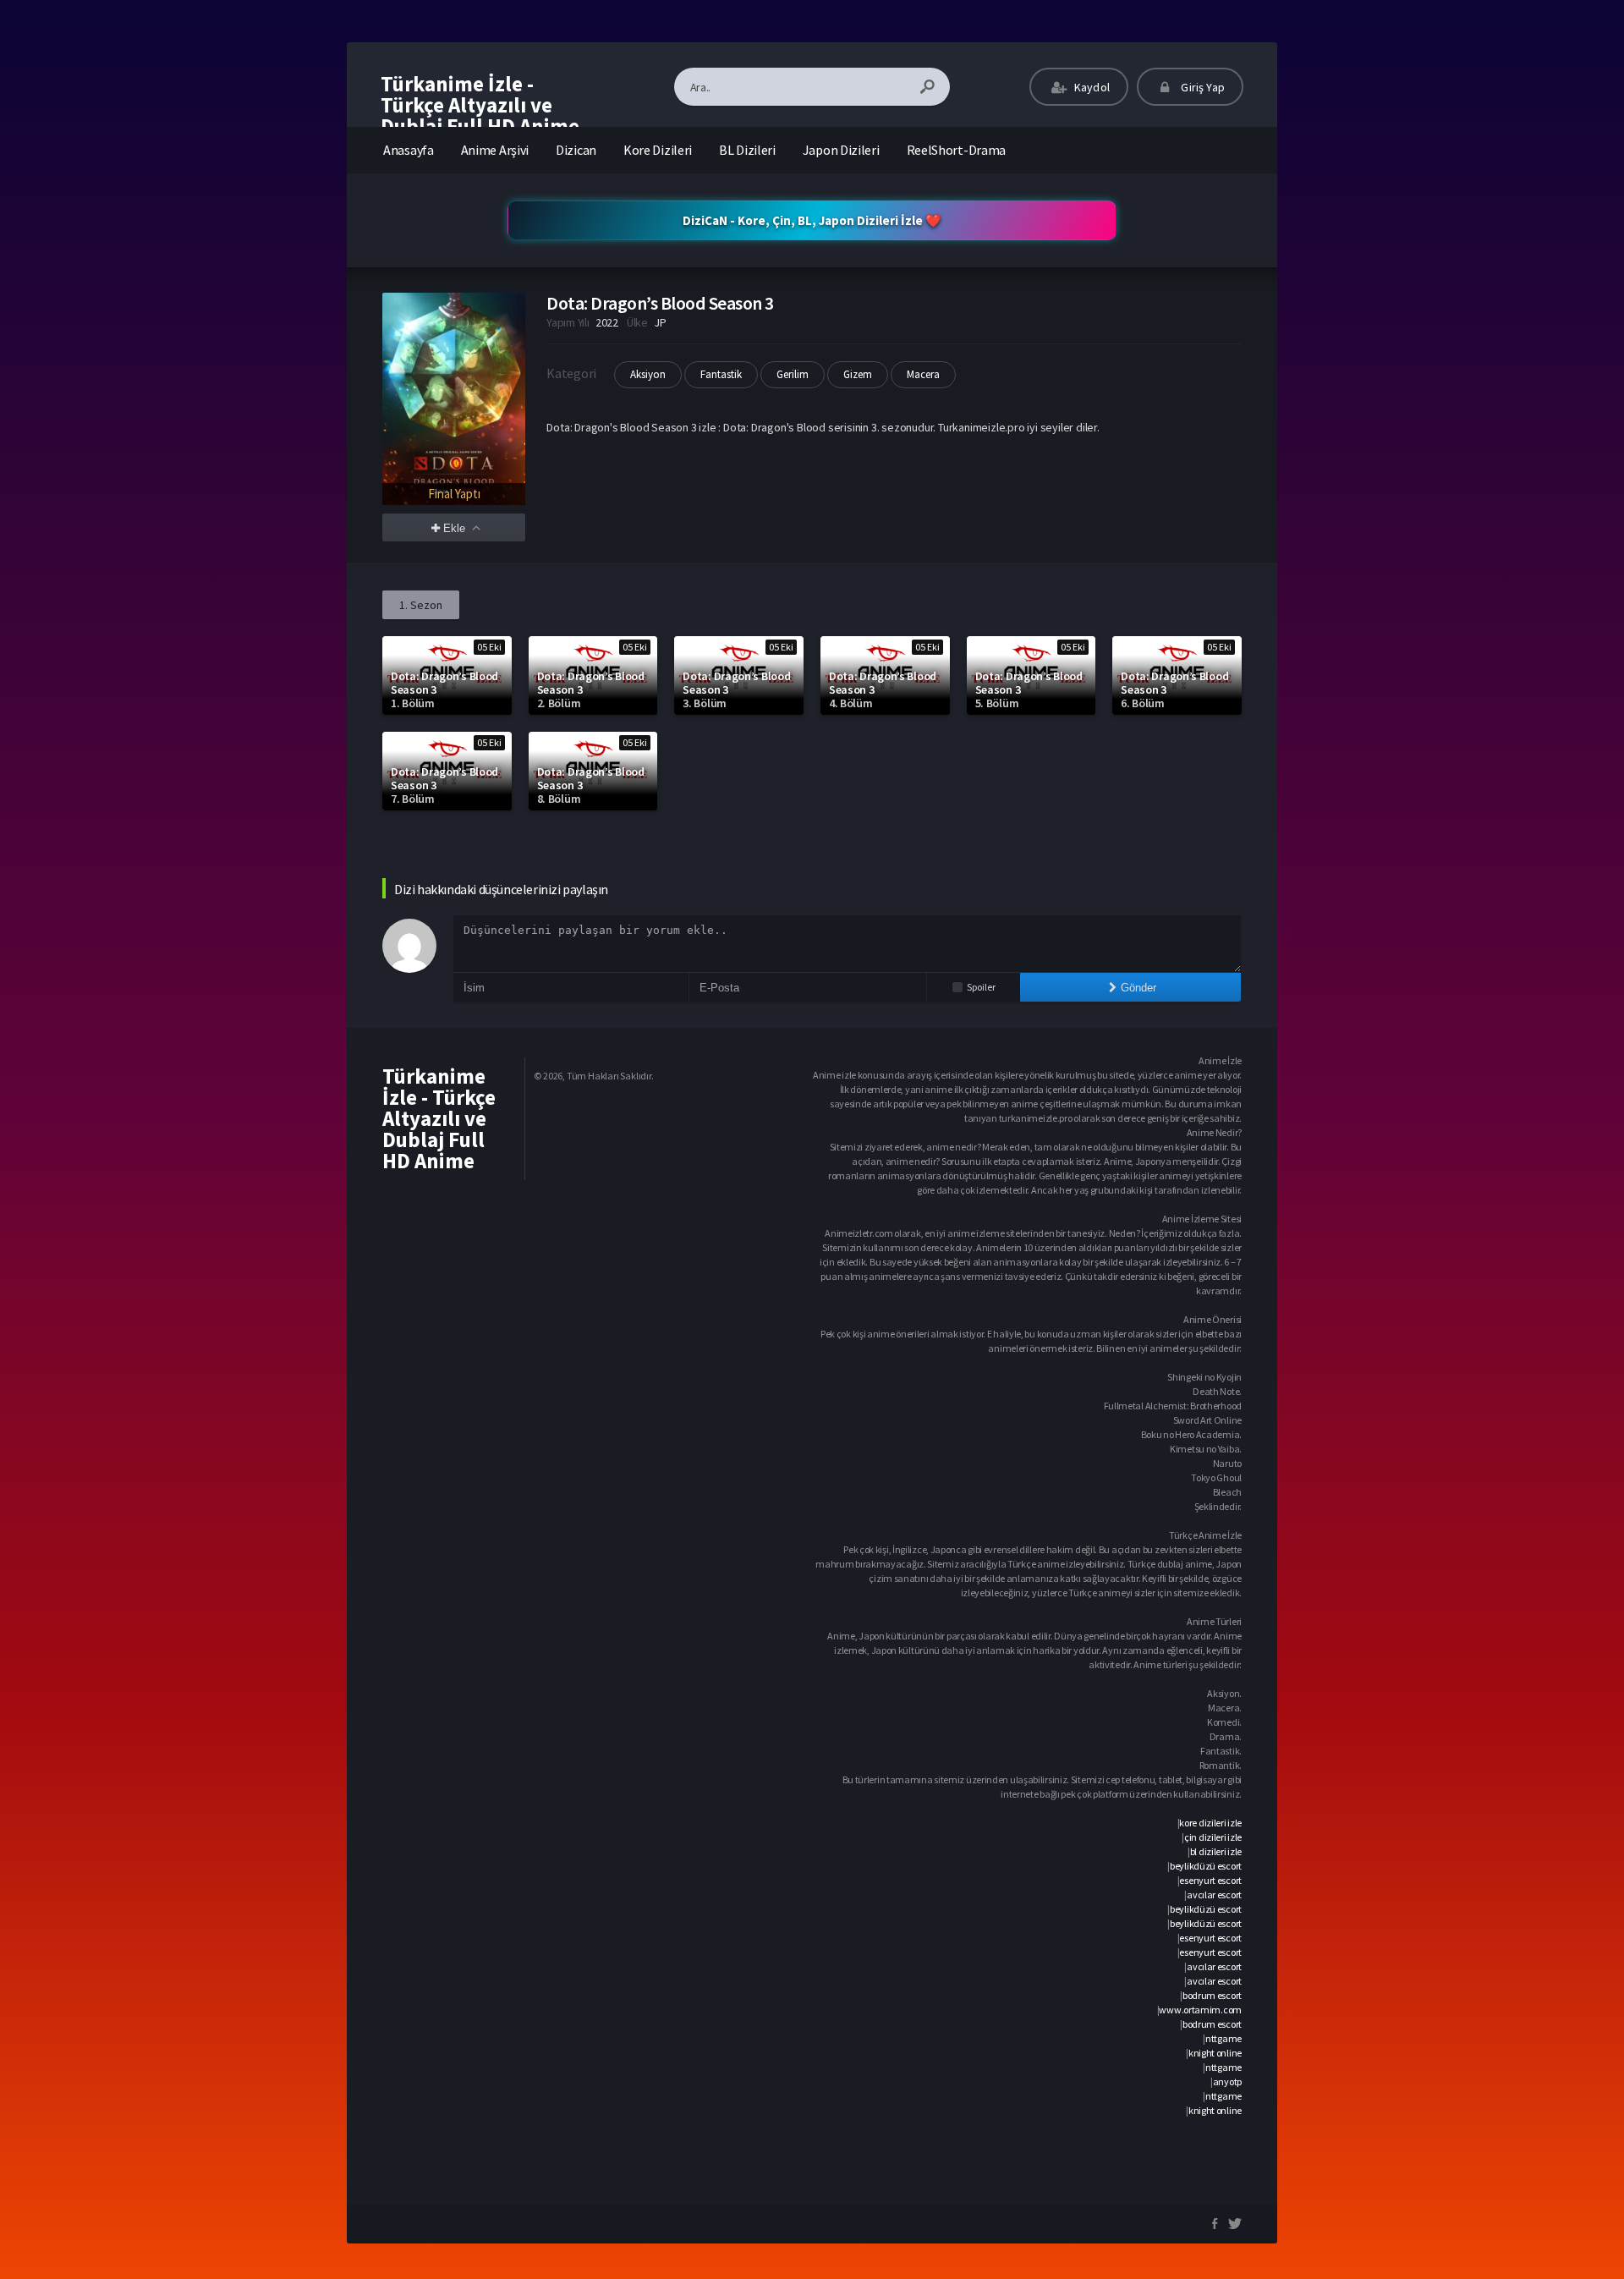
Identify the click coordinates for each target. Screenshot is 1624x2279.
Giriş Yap (1202, 87)
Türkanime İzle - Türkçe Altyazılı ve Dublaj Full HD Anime (480, 105)
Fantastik (721, 374)
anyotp (1227, 2081)
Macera (923, 374)
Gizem (858, 374)
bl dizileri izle (1216, 1851)
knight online (1215, 2053)
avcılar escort (1214, 1895)
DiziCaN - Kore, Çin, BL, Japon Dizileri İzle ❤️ (812, 220)
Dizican (576, 150)
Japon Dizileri (841, 150)
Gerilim (793, 374)
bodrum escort (1212, 1995)
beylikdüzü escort (1206, 1866)
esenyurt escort (1210, 1880)
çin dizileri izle (1213, 1837)
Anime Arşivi (495, 150)
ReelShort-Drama (957, 150)
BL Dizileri (747, 150)
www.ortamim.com (1200, 2010)
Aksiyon (648, 374)
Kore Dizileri (658, 150)
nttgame (1223, 2038)
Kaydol (1091, 87)
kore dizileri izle (1210, 1823)
